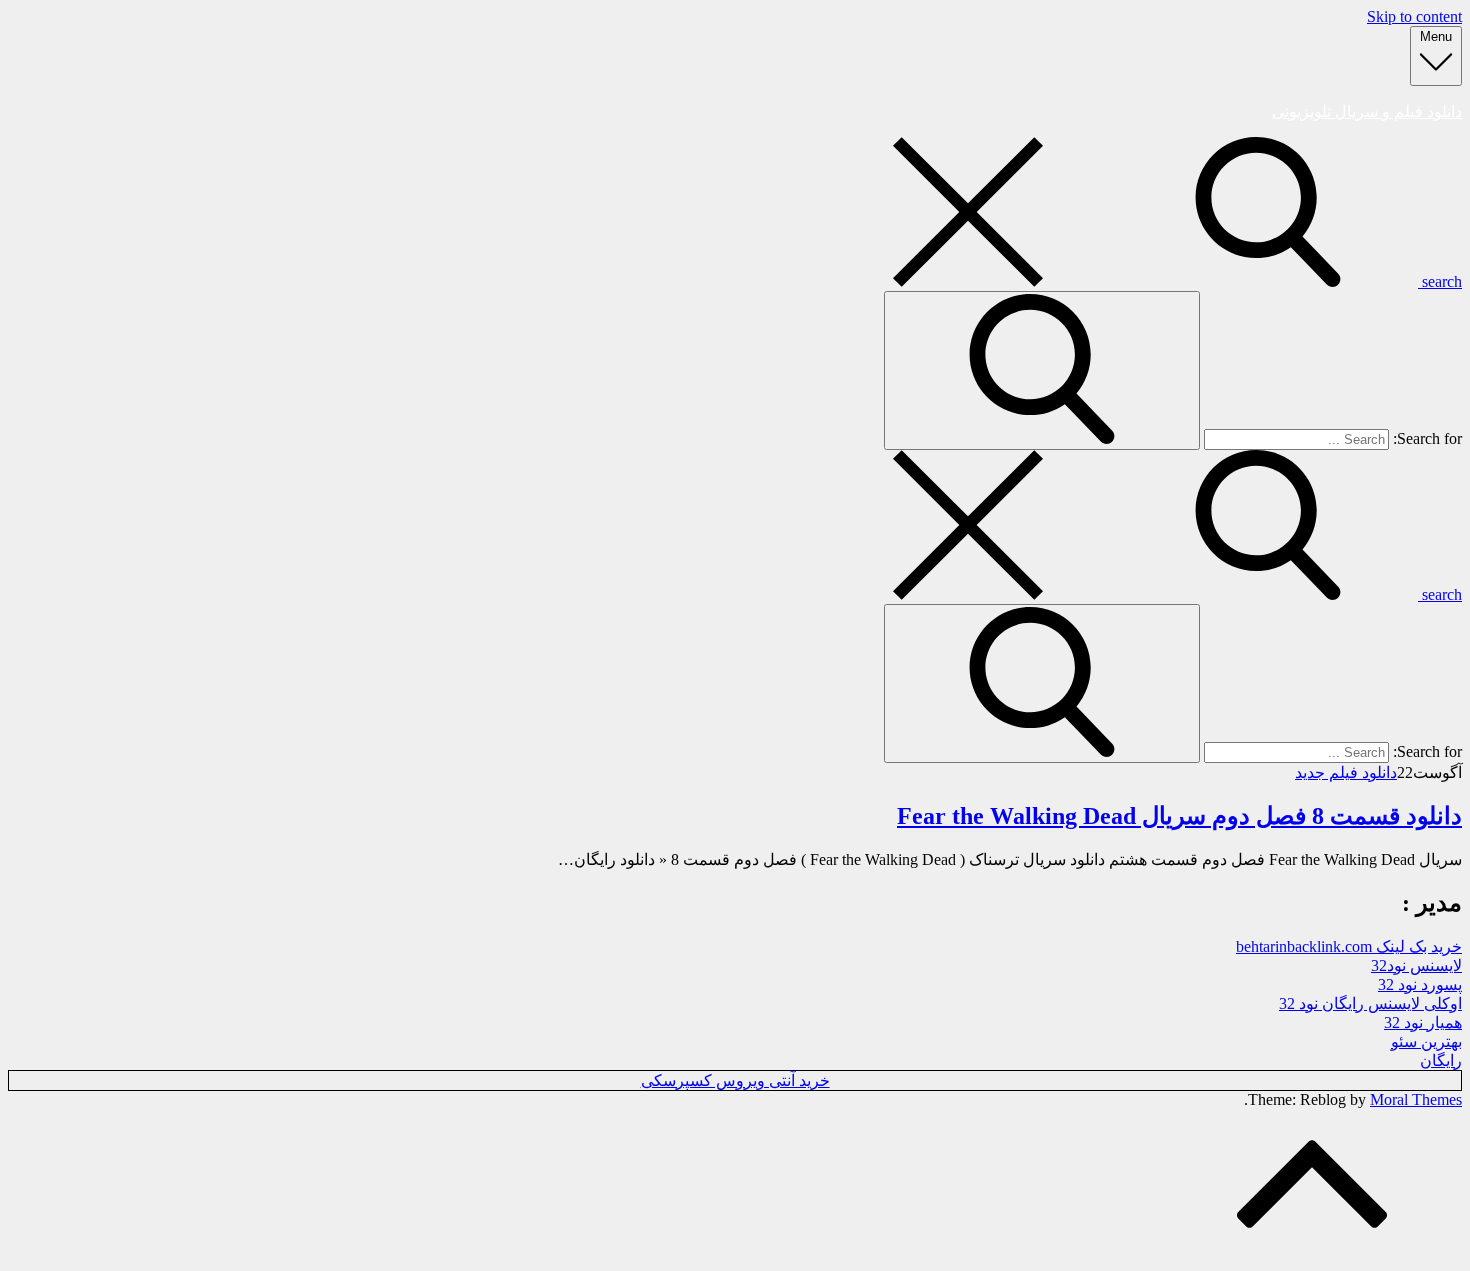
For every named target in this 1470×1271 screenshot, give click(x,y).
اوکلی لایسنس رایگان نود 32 (1370, 1003)
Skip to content (1414, 16)
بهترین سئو (1426, 1041)
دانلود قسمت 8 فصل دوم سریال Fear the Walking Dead (1179, 816)
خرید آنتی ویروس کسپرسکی (735, 1080)
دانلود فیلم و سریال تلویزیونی (1367, 111)
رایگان (1441, 1060)
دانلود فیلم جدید (1346, 772)
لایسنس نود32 (1416, 965)
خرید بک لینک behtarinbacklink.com (1349, 946)
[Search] (1042, 370)
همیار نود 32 (1423, 1022)
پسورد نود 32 (1420, 984)
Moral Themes (1416, 1099)
